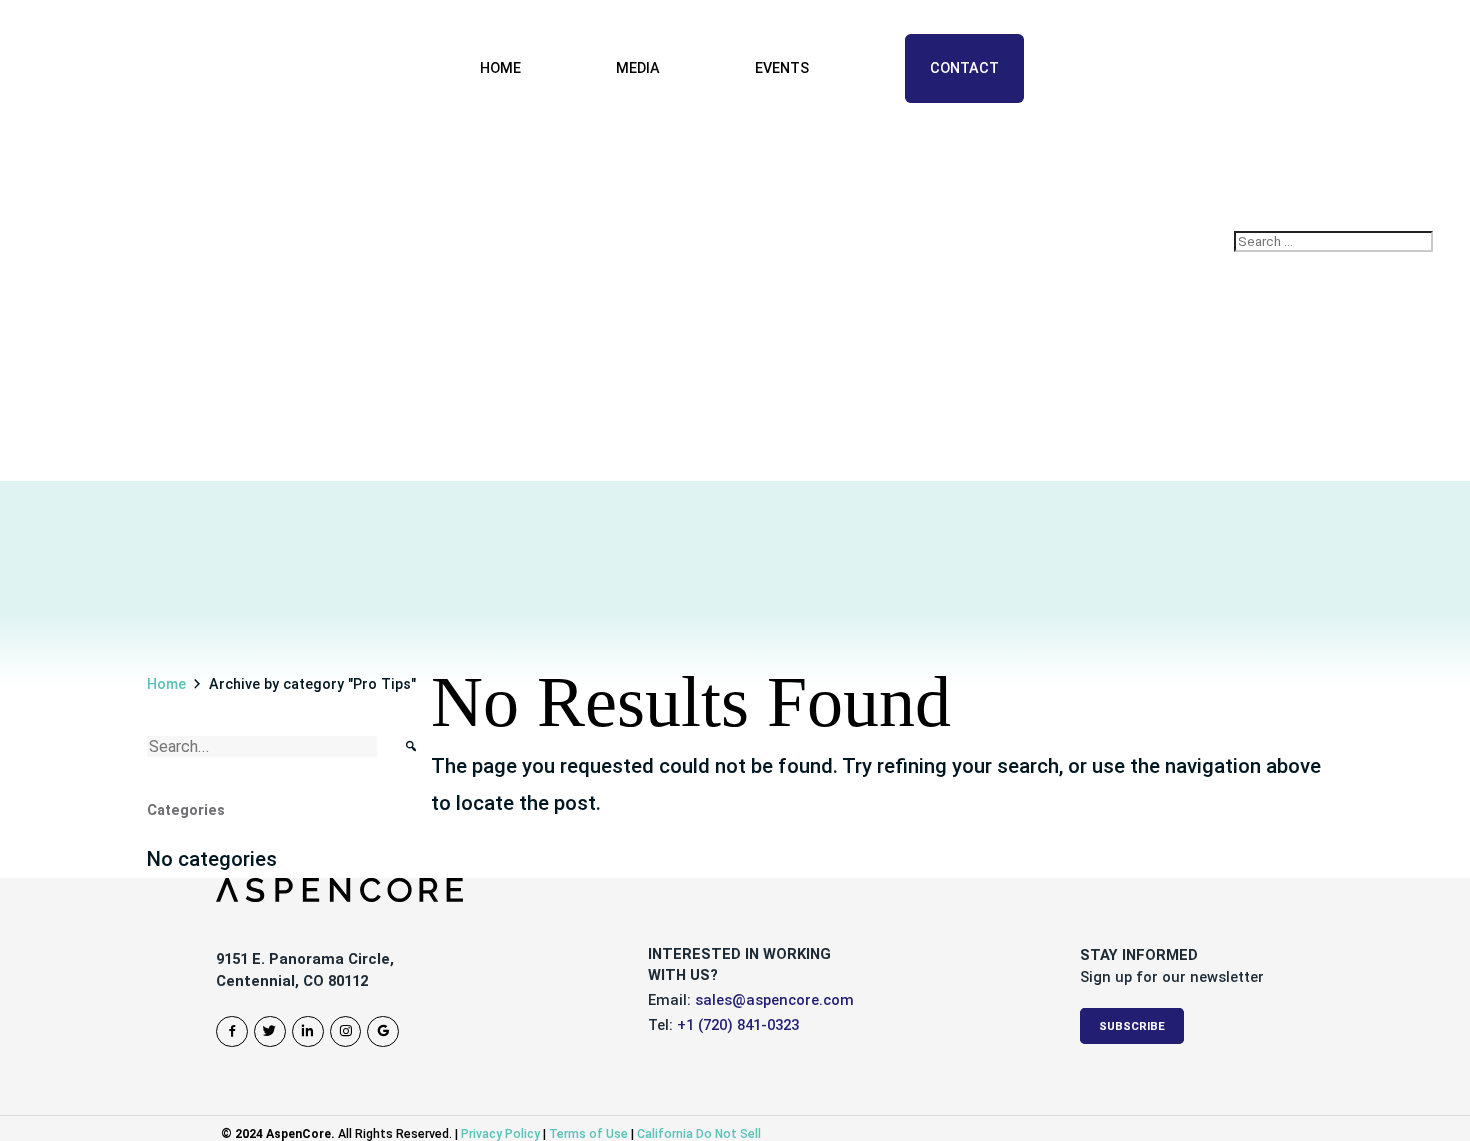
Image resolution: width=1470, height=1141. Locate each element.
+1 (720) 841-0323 (738, 1025)
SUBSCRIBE (1132, 1026)
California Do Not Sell (699, 1134)
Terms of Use (588, 1134)
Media (638, 68)
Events (782, 68)
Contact (964, 68)
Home (500, 68)
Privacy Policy (500, 1134)
